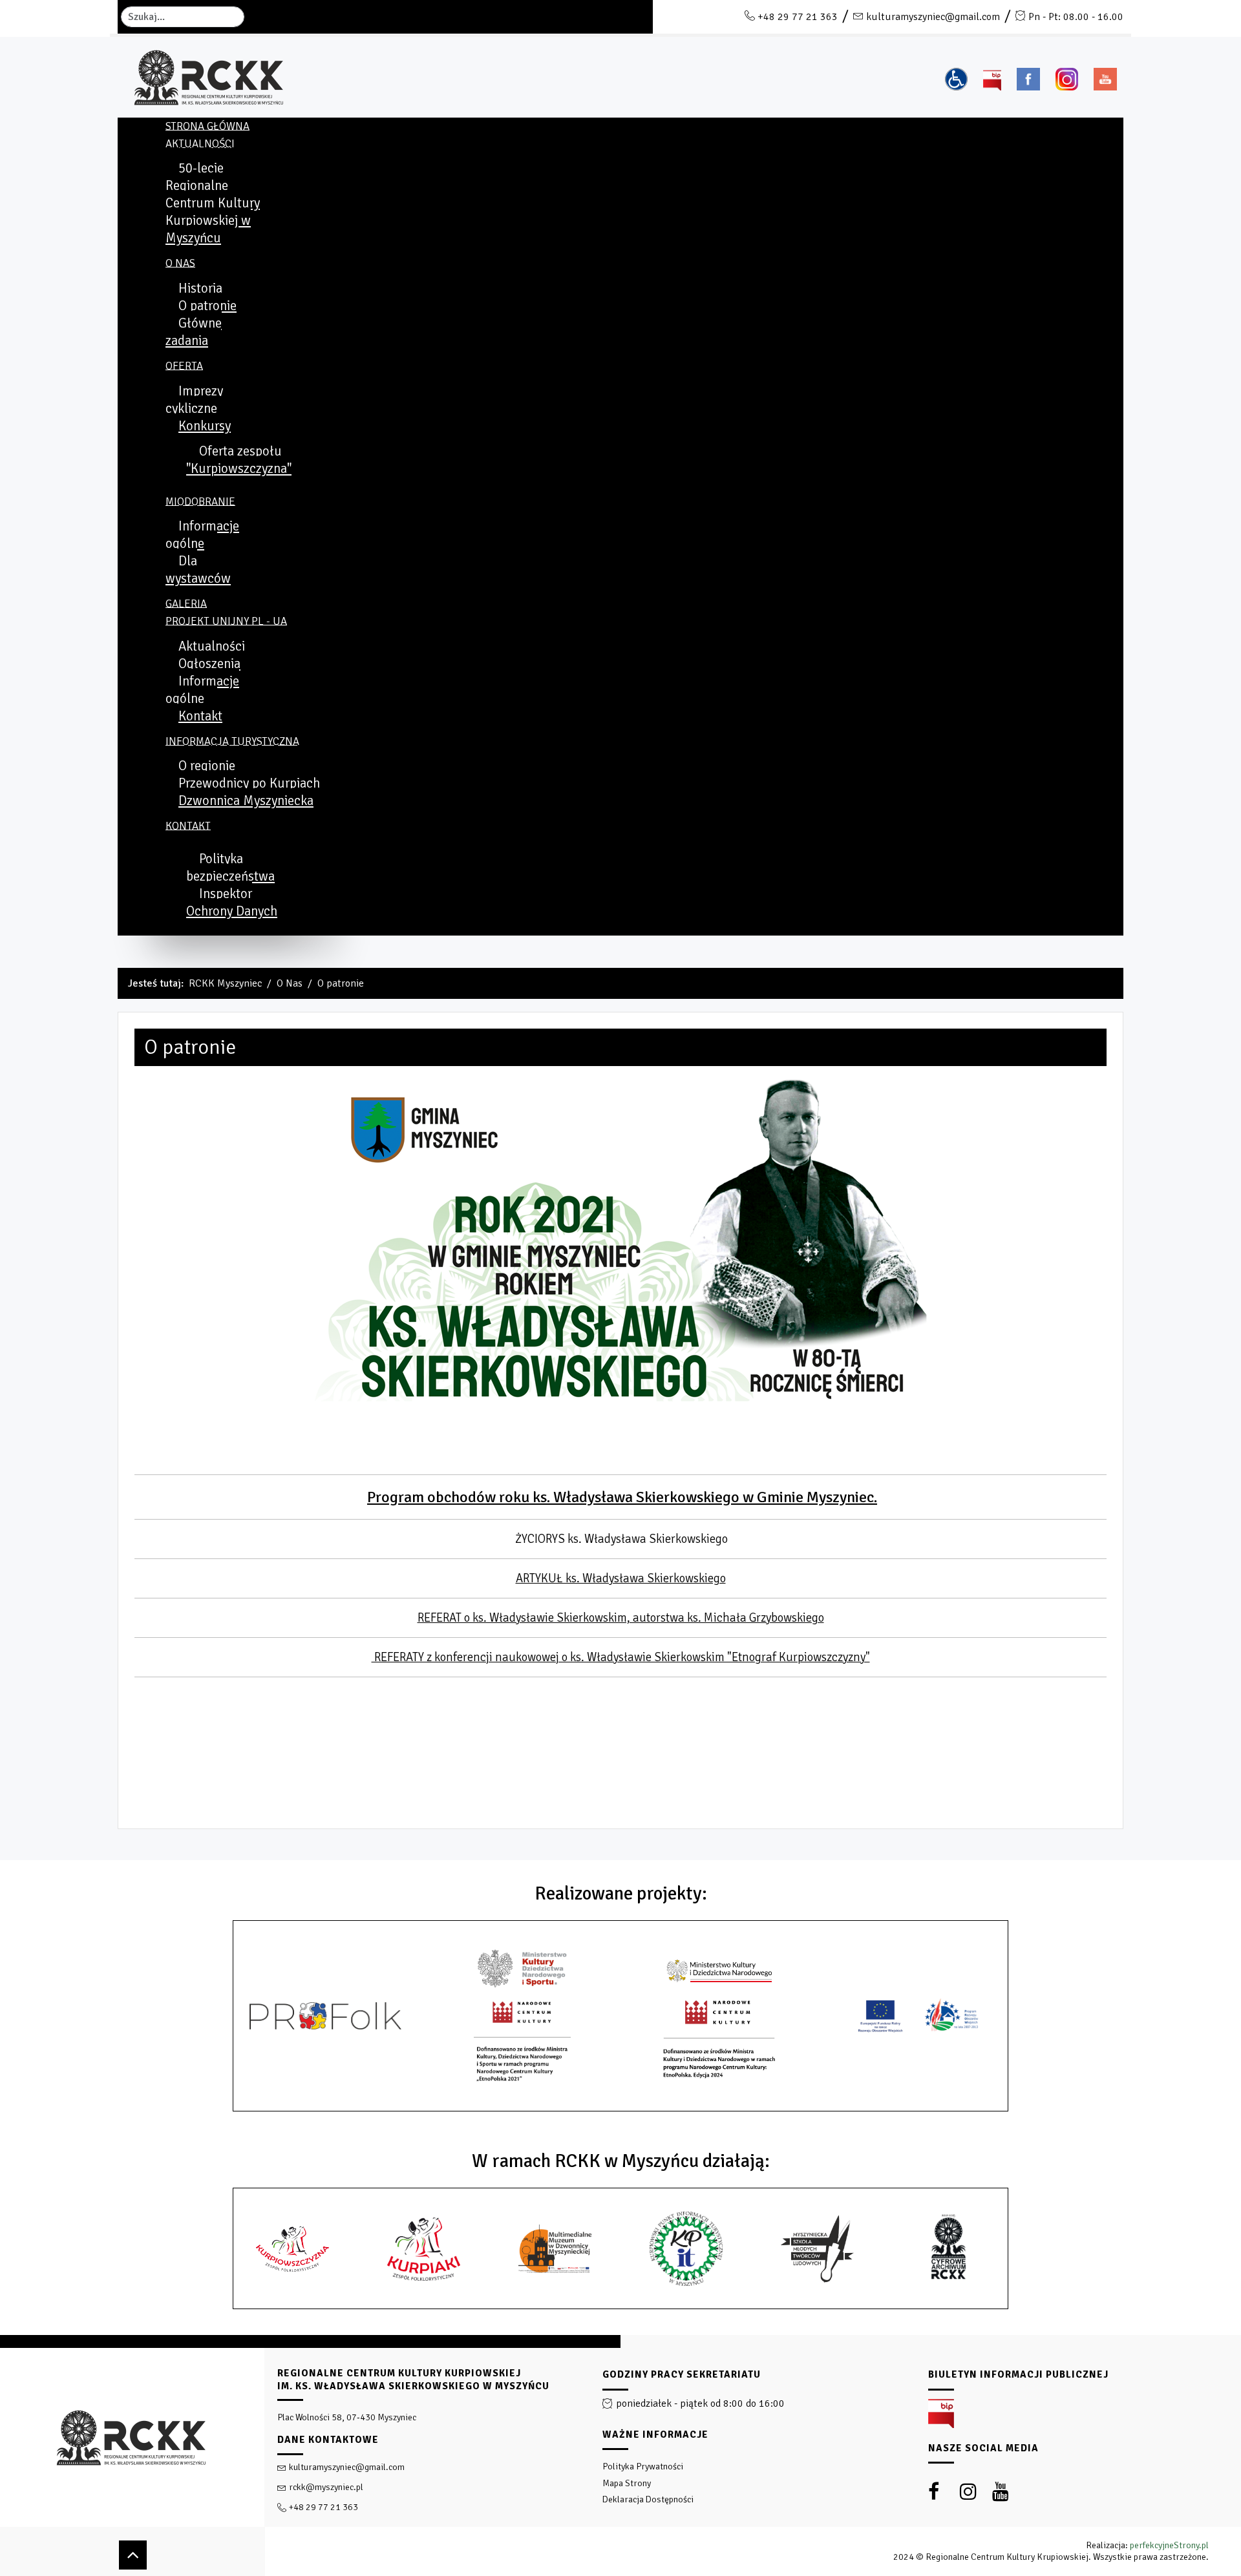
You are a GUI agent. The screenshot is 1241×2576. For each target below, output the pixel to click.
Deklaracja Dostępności (648, 2499)
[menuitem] (207, 126)
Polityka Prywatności (643, 2466)
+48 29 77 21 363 (798, 17)
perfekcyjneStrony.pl (1169, 2545)
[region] (620, 2456)
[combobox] (183, 17)
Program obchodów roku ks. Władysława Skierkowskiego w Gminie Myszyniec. (622, 1497)
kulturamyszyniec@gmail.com (933, 17)
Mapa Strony (627, 2483)
